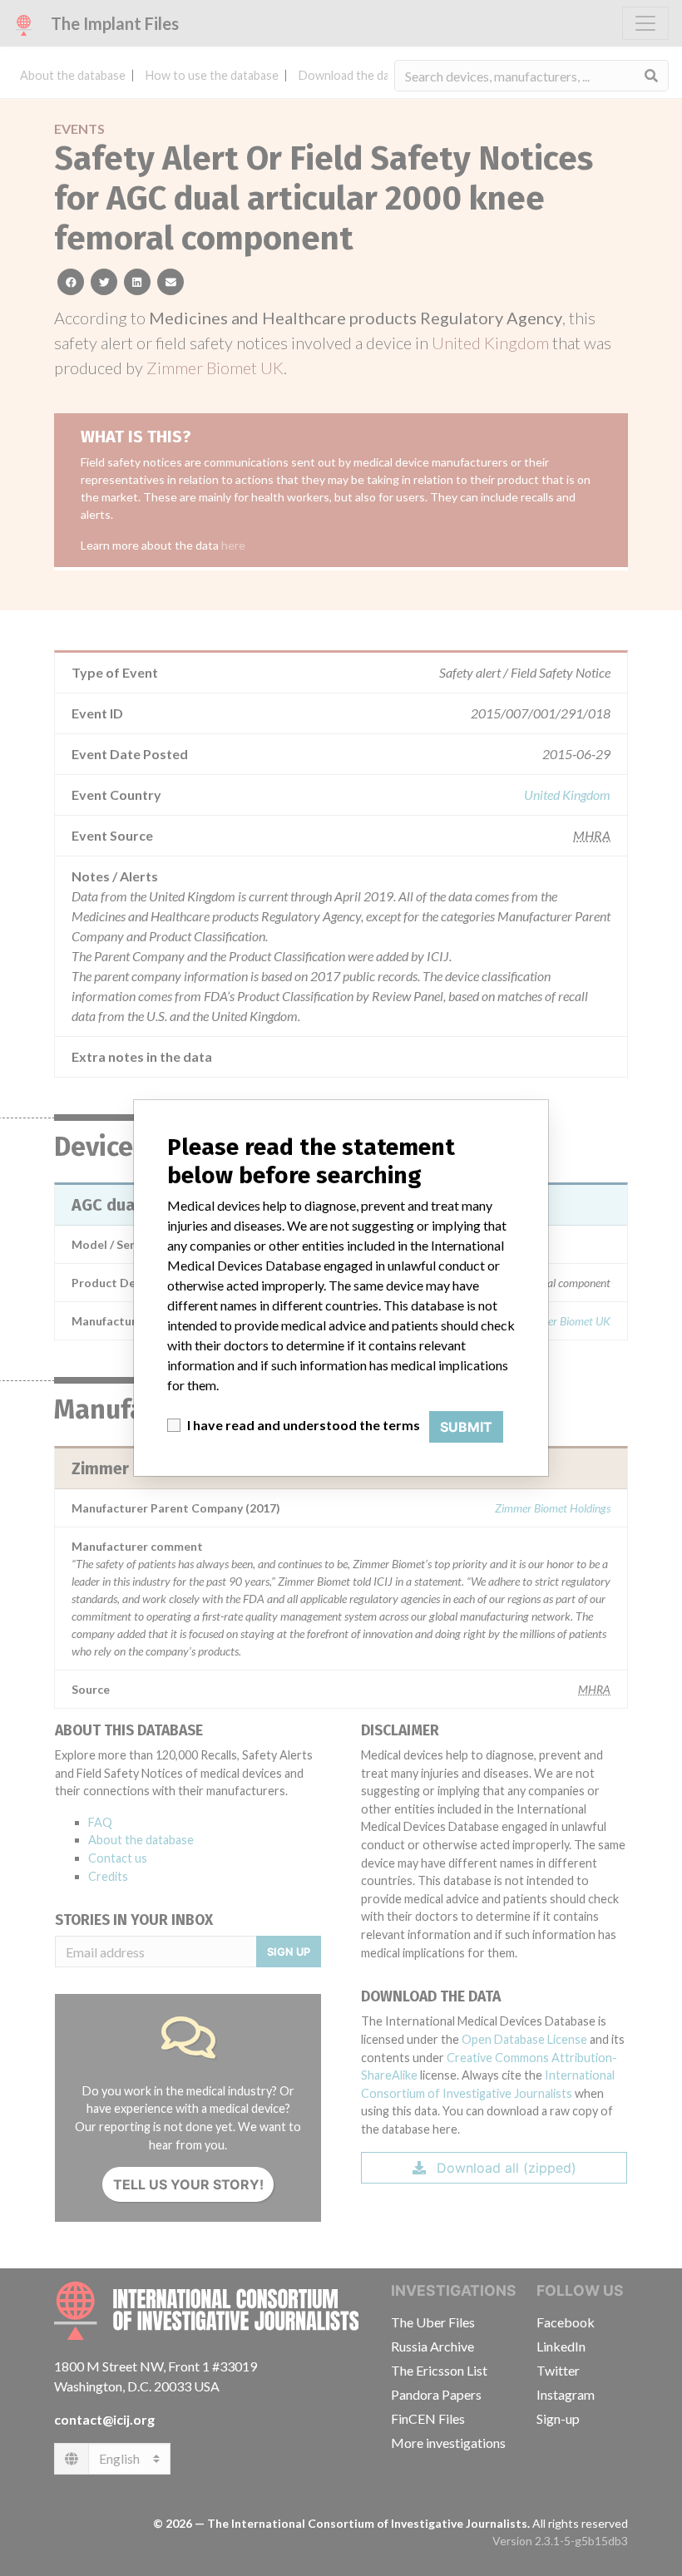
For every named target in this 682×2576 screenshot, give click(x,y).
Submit (466, 1427)
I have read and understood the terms (304, 1425)
